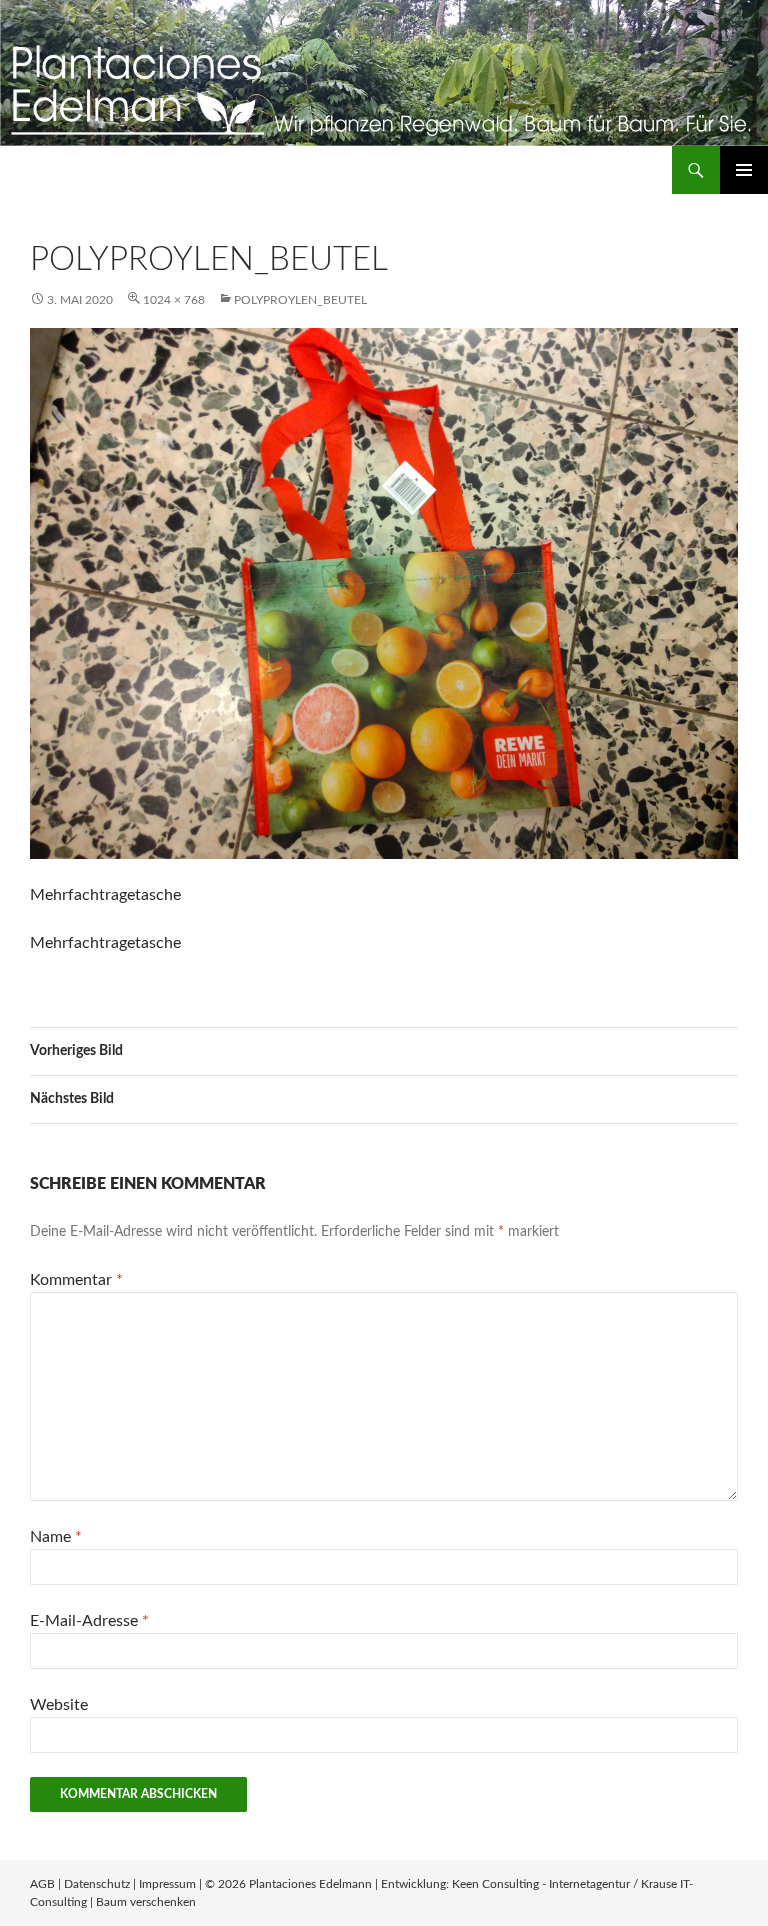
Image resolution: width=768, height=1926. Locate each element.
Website (59, 1705)
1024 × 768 (174, 300)
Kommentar (76, 1280)
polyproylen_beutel (300, 300)
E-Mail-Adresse (89, 1621)
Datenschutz (97, 1884)
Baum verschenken (146, 1902)
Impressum (167, 1884)
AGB (42, 1884)
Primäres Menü (744, 170)
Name (56, 1537)
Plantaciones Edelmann (310, 1884)
